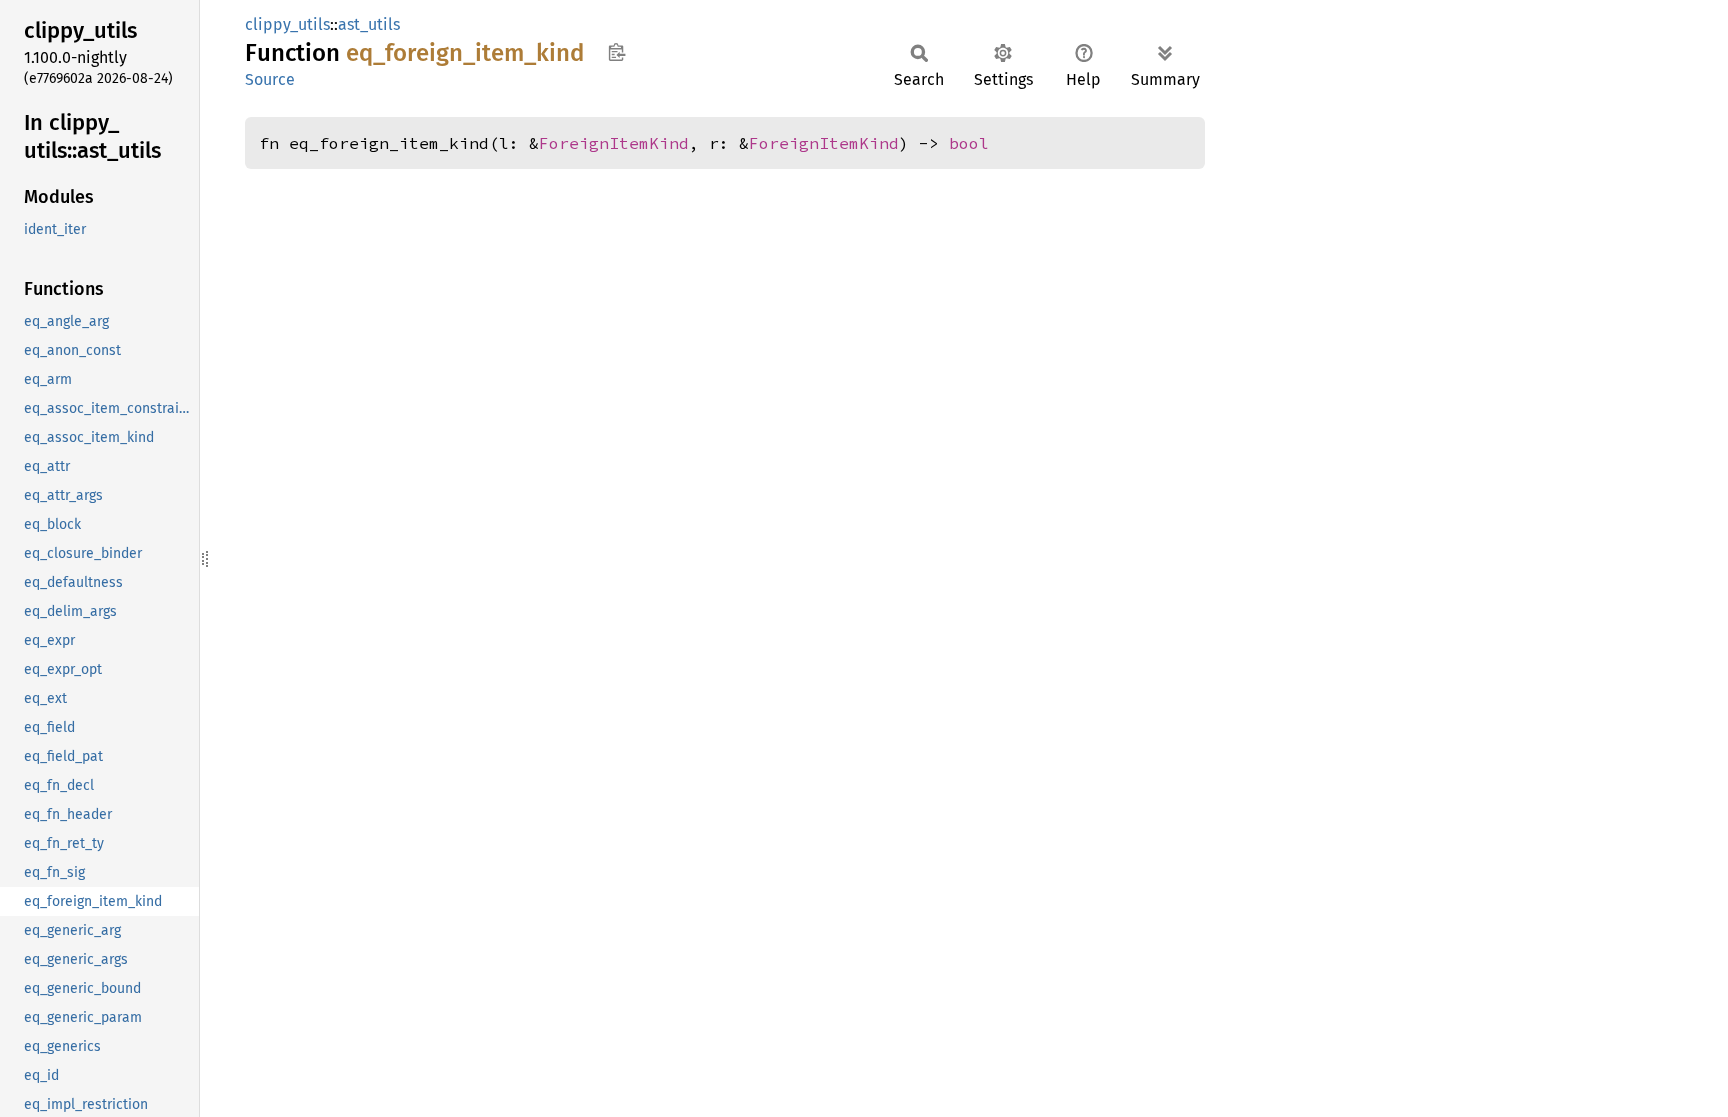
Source (270, 79)
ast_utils (369, 24)
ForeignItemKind (614, 143)
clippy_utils (287, 24)
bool (969, 143)
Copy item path (616, 52)
